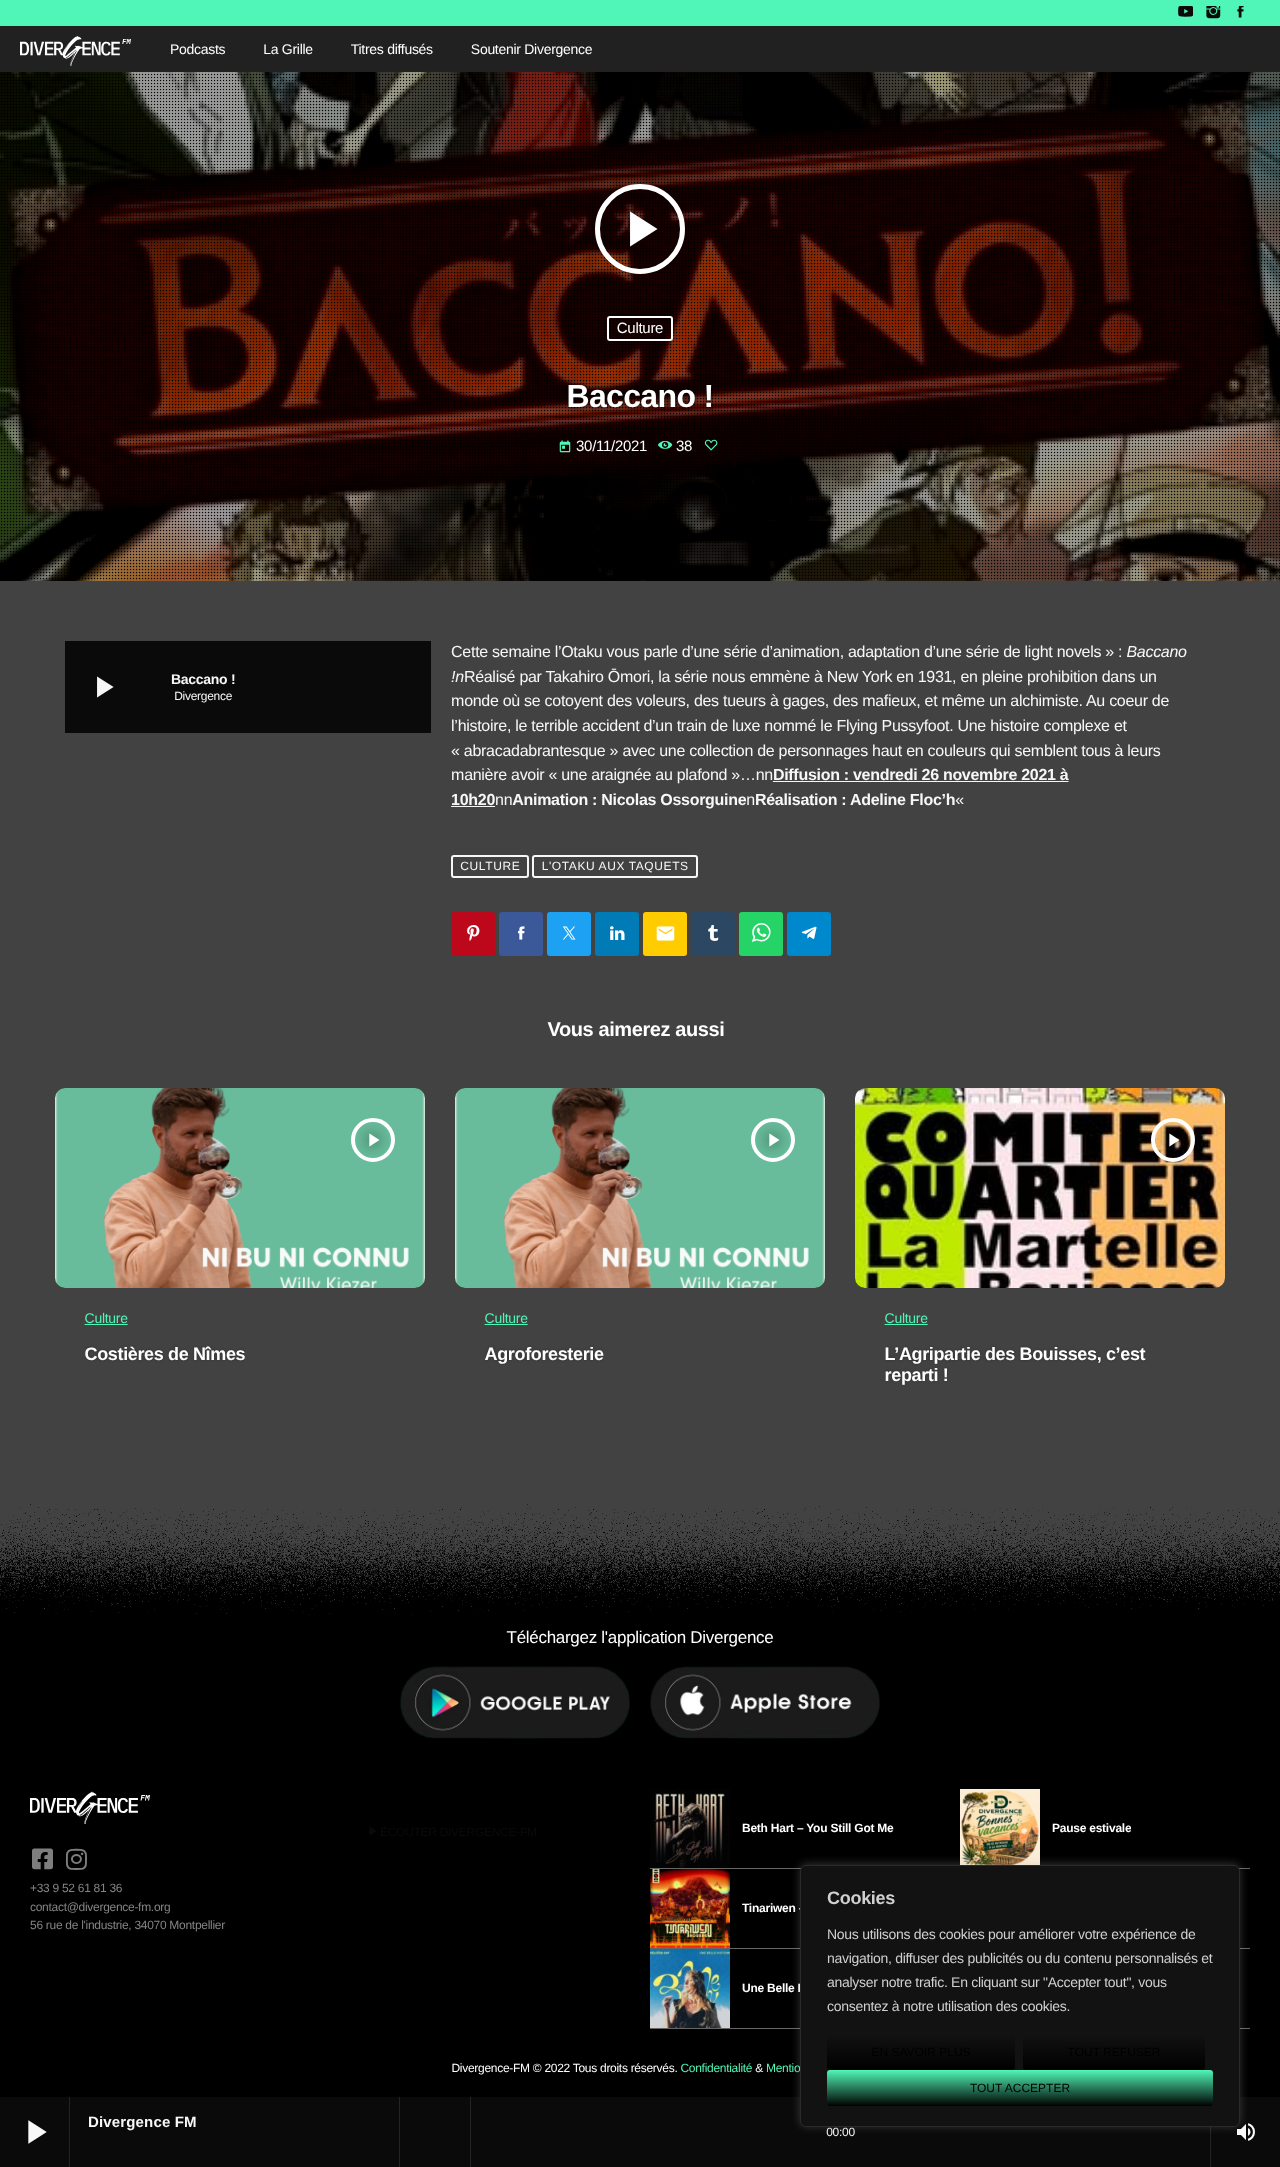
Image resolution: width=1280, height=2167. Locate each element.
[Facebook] (1240, 13)
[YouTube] (1185, 13)
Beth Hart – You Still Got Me (818, 1828)
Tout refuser (1114, 2052)
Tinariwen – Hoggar (795, 1908)
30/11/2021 (604, 446)
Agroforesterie (544, 1354)
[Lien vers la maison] (75, 49)
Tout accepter (1020, 2088)
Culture (640, 328)
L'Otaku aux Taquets (615, 867)
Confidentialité (716, 2068)
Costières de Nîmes (165, 1354)
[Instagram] (1212, 13)
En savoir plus (920, 2052)
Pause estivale (1091, 1828)
